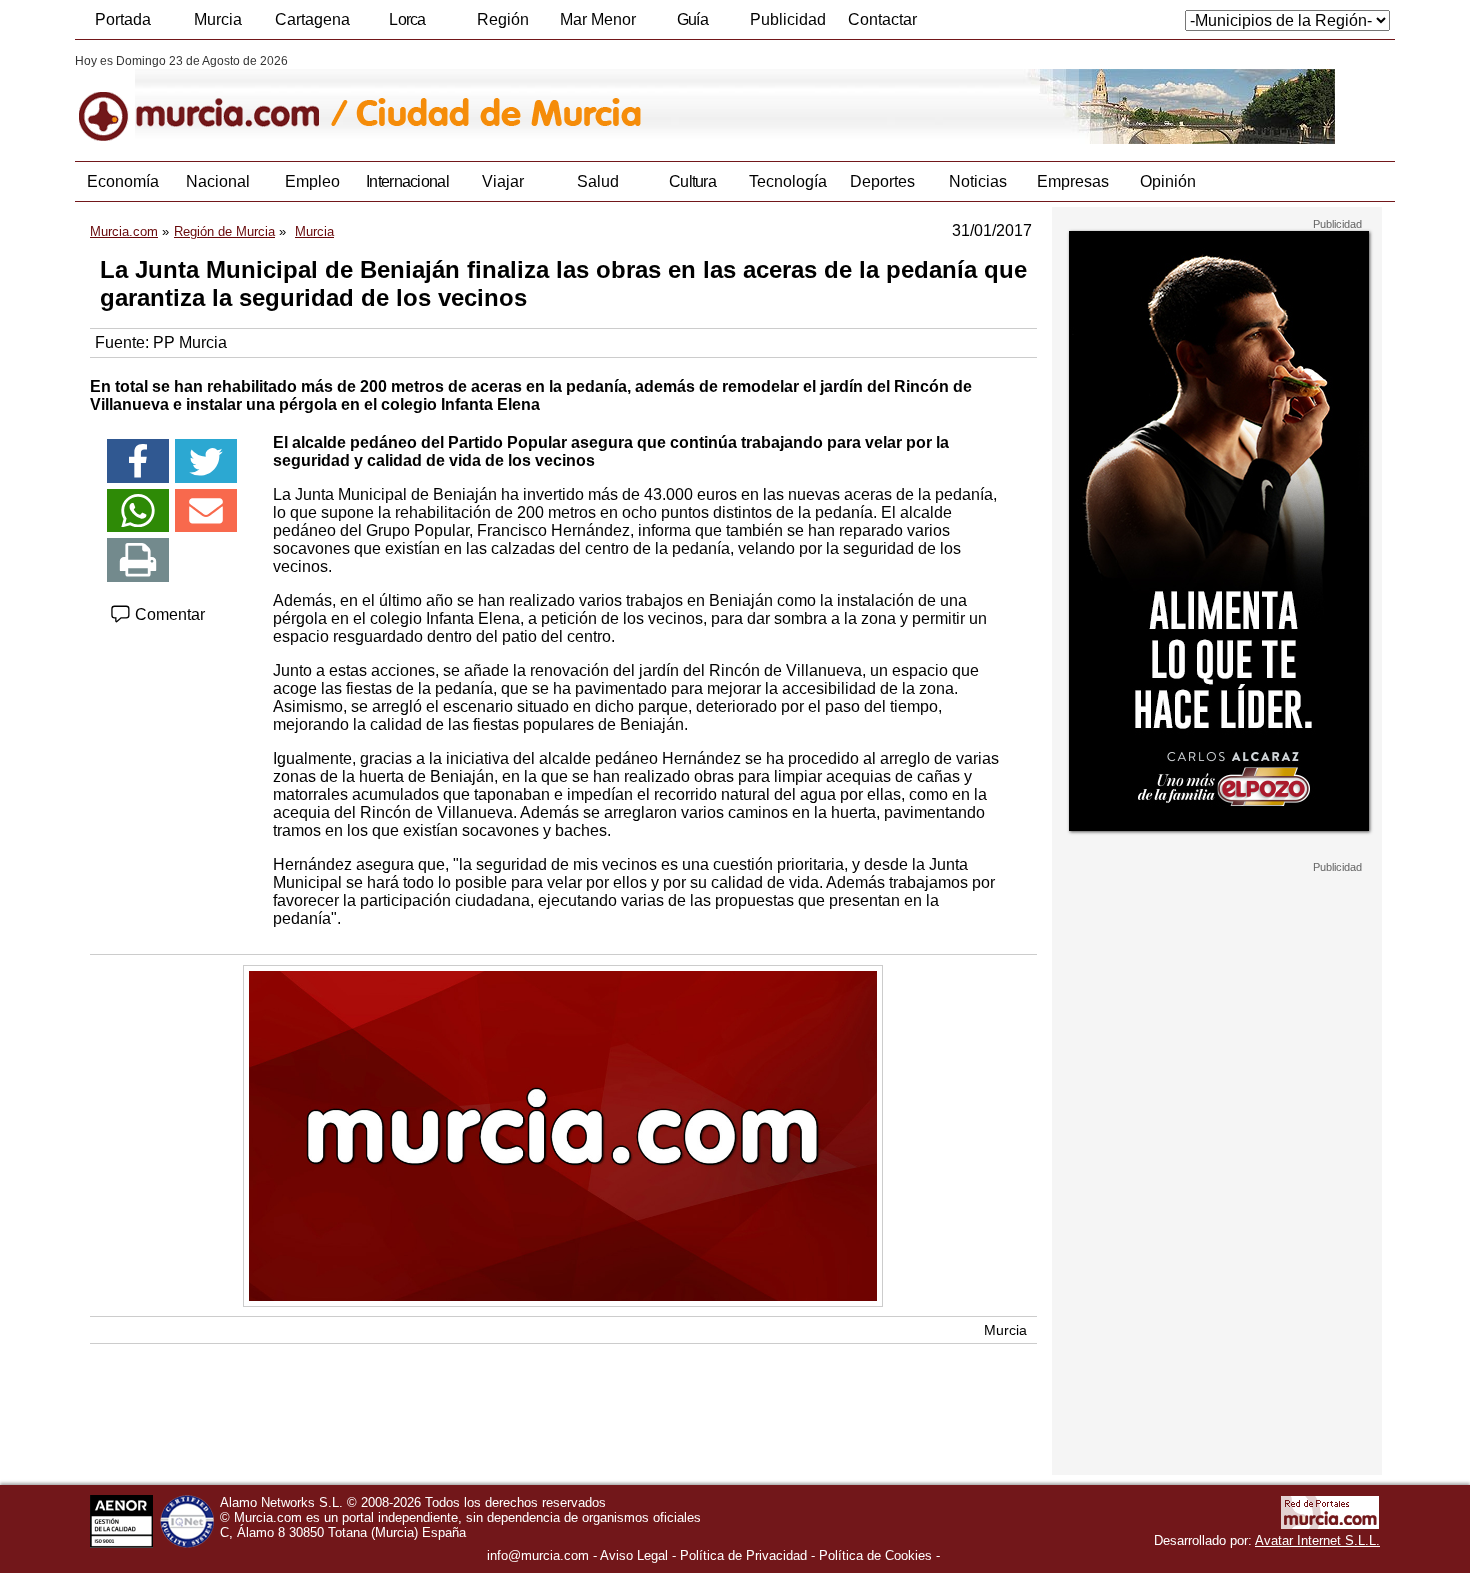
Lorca (407, 19)
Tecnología (788, 181)
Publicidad (788, 19)
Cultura (692, 181)
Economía (123, 181)
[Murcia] (212, 99)
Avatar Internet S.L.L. (1317, 1540)
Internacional (407, 181)
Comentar (168, 614)
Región (503, 19)
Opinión (1168, 181)
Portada (123, 19)
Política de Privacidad (743, 1555)
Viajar (503, 181)
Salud (598, 181)
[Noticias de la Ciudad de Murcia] (562, 99)
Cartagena (312, 19)
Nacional (218, 181)
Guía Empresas (692, 25)
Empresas (1073, 181)
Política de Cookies (875, 1555)
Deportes (882, 181)
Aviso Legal (634, 1555)
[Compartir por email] (206, 511)
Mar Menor (598, 19)
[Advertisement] (1217, 1174)
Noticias (978, 181)
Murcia (218, 19)
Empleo (312, 181)
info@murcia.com (538, 1555)
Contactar (882, 19)
